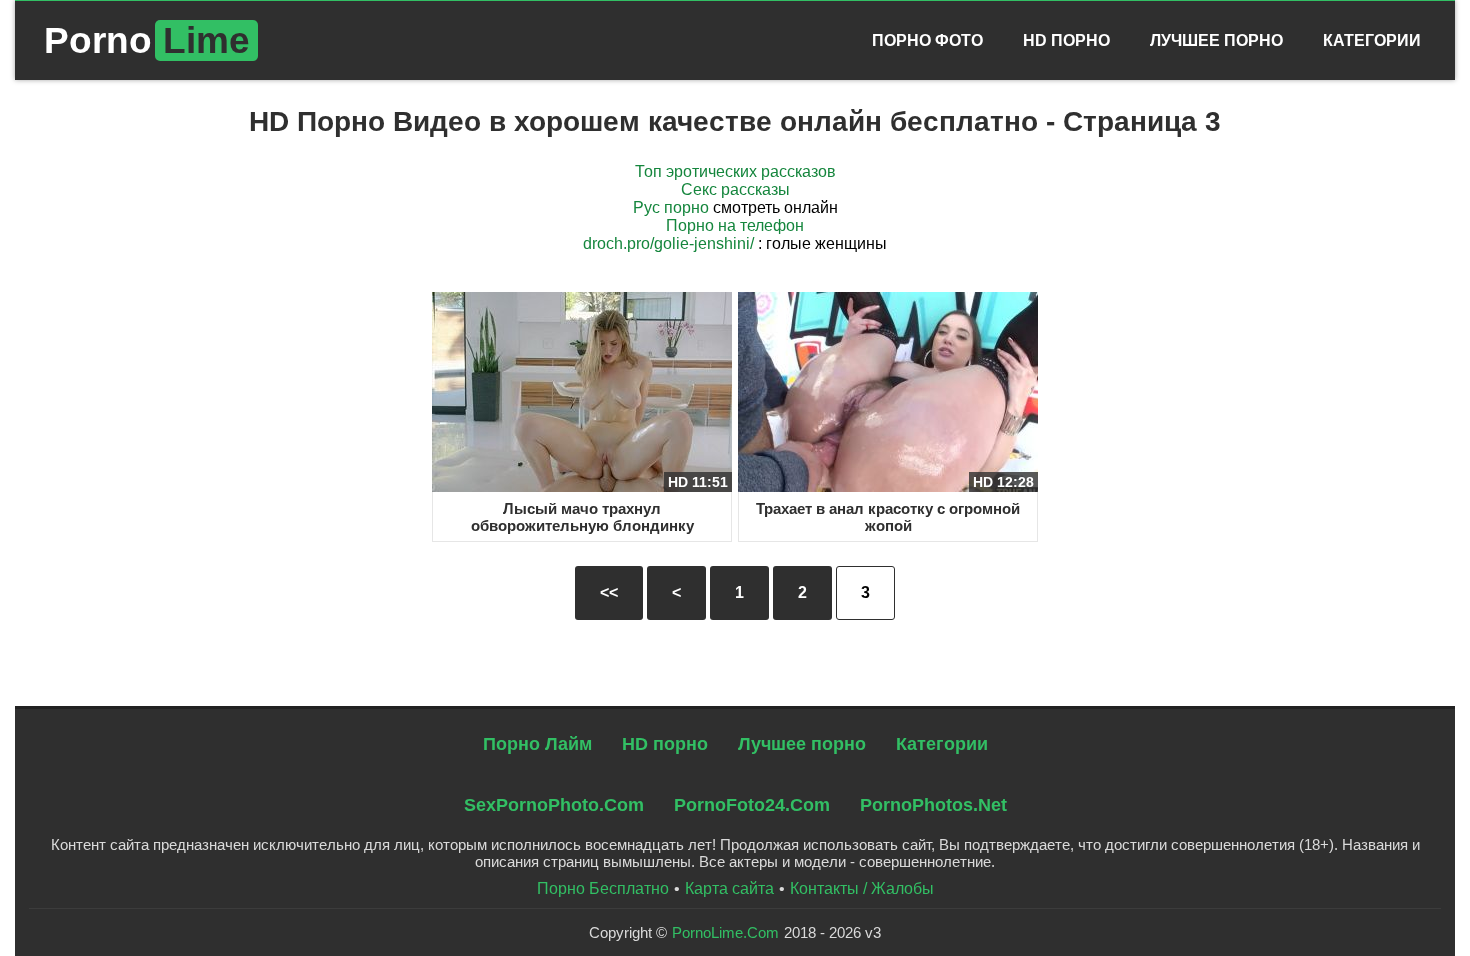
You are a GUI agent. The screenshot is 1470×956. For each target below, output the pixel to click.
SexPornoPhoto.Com (554, 805)
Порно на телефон (735, 225)
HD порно (665, 744)
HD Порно (1066, 40)
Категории (1372, 40)
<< (609, 592)
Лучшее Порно (1216, 40)
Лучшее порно (802, 744)
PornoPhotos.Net (933, 805)
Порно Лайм (537, 744)
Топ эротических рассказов (735, 171)
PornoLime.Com (725, 932)
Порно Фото (927, 40)
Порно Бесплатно (603, 888)
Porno (147, 40)
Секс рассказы (735, 189)
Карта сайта (729, 888)
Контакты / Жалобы (862, 888)
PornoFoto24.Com (752, 805)
